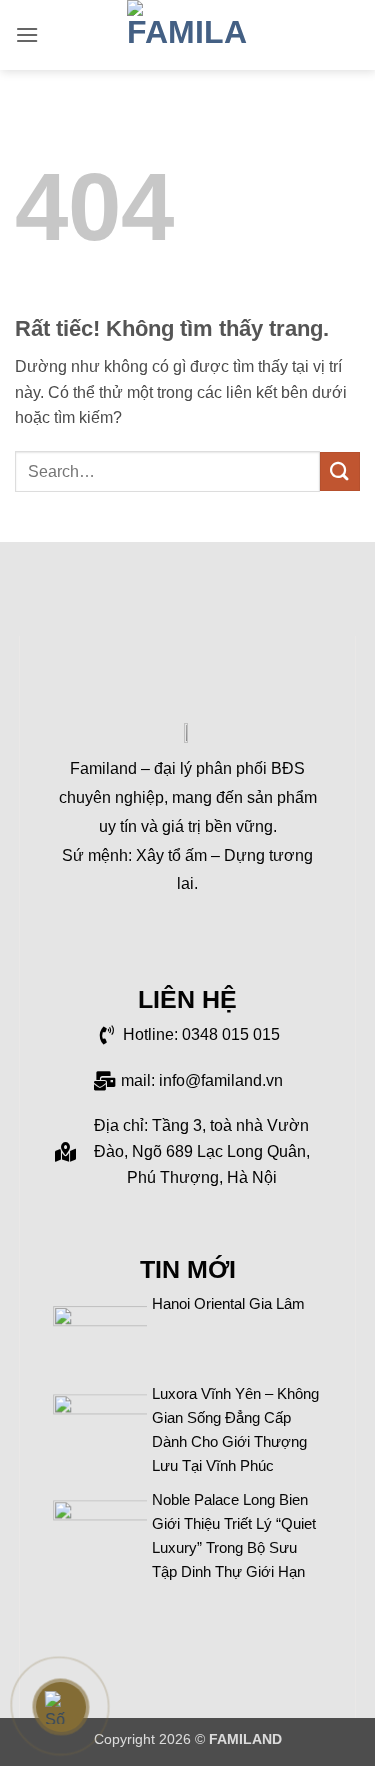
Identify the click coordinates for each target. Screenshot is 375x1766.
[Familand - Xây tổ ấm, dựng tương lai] (188, 35)
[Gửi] (340, 471)
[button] (27, 34)
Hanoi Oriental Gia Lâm (228, 1303)
